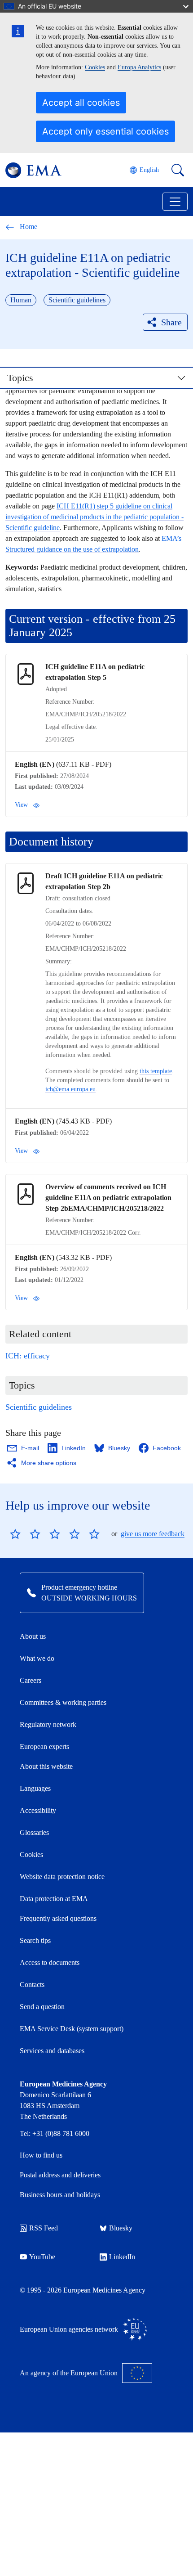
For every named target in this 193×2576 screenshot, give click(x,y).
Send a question (42, 2007)
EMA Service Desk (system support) (72, 2029)
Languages (35, 1788)
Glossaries (34, 1832)
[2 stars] (25, 1534)
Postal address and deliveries (60, 2175)
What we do (37, 1658)
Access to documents (50, 1962)
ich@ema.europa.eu (70, 1089)
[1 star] (15, 1534)
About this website (46, 1766)
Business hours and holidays (60, 2195)
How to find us (41, 2155)
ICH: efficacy (28, 1356)
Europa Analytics (139, 67)
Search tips (35, 1940)
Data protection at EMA (54, 1899)
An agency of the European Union (69, 2373)
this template (156, 1071)
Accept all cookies (81, 103)
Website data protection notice (62, 1877)
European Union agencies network (69, 2329)
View (21, 805)
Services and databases (52, 2051)
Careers (31, 1680)
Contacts (32, 1985)
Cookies (95, 67)
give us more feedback (153, 1534)
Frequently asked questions (58, 1918)
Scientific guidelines (39, 1407)
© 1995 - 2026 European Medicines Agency (83, 2290)
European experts (44, 1747)
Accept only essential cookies (105, 131)
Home (29, 227)
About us (33, 1636)
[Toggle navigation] (175, 202)
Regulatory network (48, 1724)
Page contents (39, 382)
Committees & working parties (63, 1702)
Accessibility (38, 1810)
